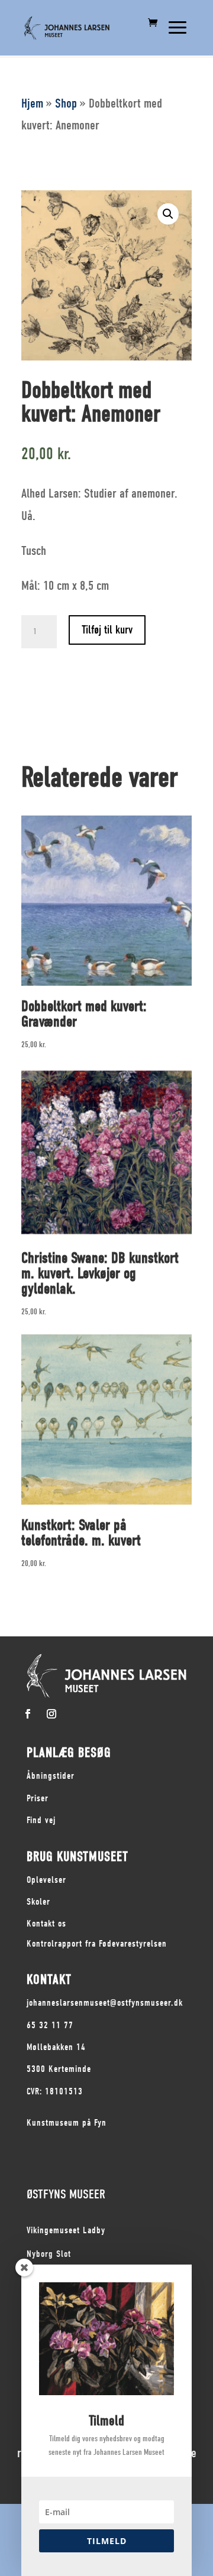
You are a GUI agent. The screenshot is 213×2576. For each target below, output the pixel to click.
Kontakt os (46, 1924)
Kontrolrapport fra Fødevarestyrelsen (97, 1944)
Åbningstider (51, 1776)
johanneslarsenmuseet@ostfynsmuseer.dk (105, 2003)
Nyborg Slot (49, 2254)
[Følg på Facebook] (28, 1714)
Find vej (41, 1820)
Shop (66, 103)
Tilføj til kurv (107, 630)
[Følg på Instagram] (51, 1714)
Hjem (32, 103)
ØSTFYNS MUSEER (66, 2194)
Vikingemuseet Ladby (66, 2230)
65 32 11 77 (50, 2025)
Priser (38, 1798)
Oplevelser (46, 1880)
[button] (168, 214)
